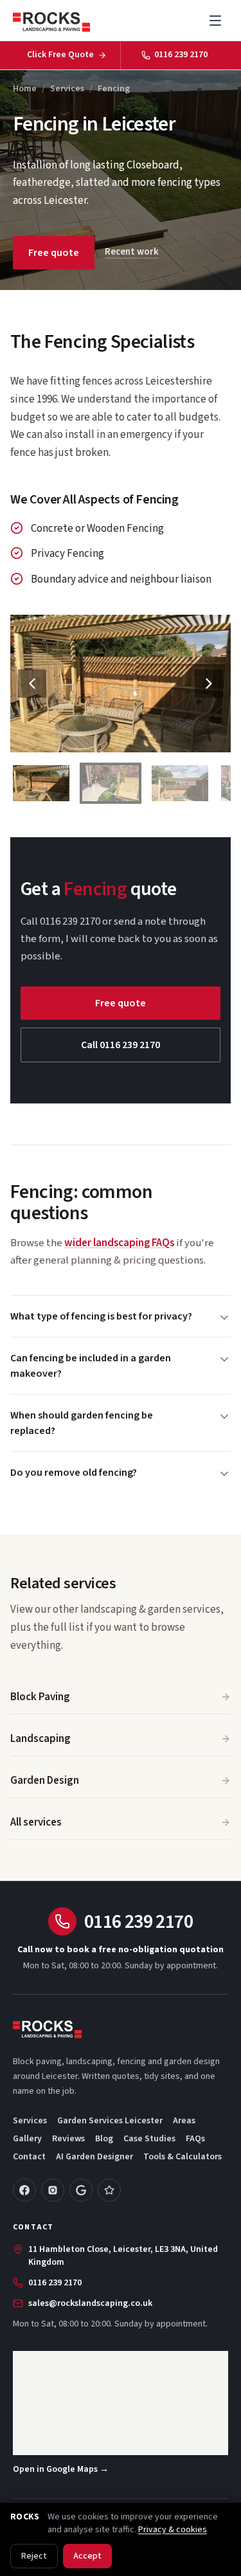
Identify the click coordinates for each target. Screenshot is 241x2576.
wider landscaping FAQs (119, 1243)
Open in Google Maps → (61, 2469)
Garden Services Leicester (110, 2121)
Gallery (27, 2139)
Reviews (68, 2139)
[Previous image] (32, 684)
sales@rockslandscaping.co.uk (90, 2303)
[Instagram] (53, 2190)
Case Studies (149, 2139)
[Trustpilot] (109, 2190)
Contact (29, 2157)
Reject (34, 2556)
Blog (104, 2139)
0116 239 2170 (181, 55)
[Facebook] (24, 2190)
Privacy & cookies (173, 2530)
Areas (184, 2121)
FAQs (195, 2139)
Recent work (132, 252)
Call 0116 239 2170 (121, 1045)
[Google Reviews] (81, 2190)
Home (25, 89)
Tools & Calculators (183, 2157)
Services (67, 89)
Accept (87, 2556)
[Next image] (209, 684)
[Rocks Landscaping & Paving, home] (51, 21)
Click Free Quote (60, 55)
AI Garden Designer (94, 2157)
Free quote (54, 253)
